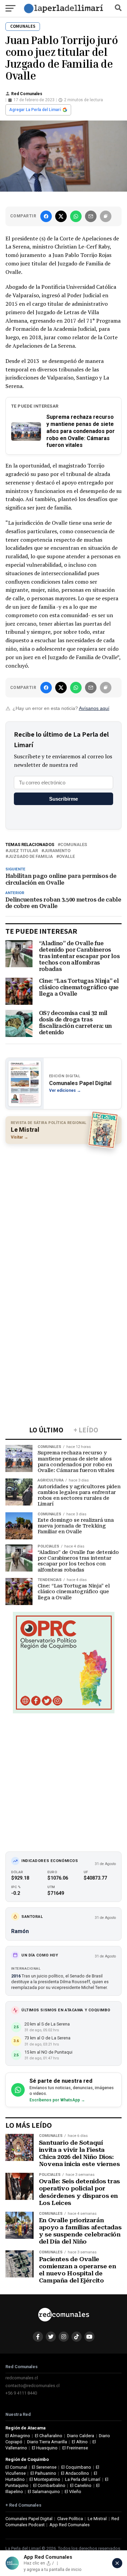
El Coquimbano (76, 2467)
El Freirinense (75, 2448)
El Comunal (16, 2467)
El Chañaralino (49, 2436)
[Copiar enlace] (106, 216)
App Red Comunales (70, 2525)
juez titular (23, 851)
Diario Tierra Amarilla (47, 2442)
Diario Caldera (81, 2436)
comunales (74, 845)
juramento (57, 851)
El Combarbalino (49, 2485)
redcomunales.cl (22, 2378)
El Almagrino (18, 2436)
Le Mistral (97, 2519)
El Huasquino (45, 2448)
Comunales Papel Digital (29, 2519)
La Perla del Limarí (83, 2479)
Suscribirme (63, 799)
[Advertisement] (63, 1214)
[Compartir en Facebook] (46, 216)
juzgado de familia (30, 857)
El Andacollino (75, 2473)
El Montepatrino (45, 2479)
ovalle (67, 857)
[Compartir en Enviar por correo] (91, 216)
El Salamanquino (44, 2492)
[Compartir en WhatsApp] (76, 216)
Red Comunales (27, 94)
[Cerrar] (117, 2563)
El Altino (80, 2442)
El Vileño (73, 2492)
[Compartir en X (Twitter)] (61, 216)
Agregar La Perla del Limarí (35, 110)
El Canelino (81, 2485)
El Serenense (44, 2467)
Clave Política (70, 2519)
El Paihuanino (43, 2473)
